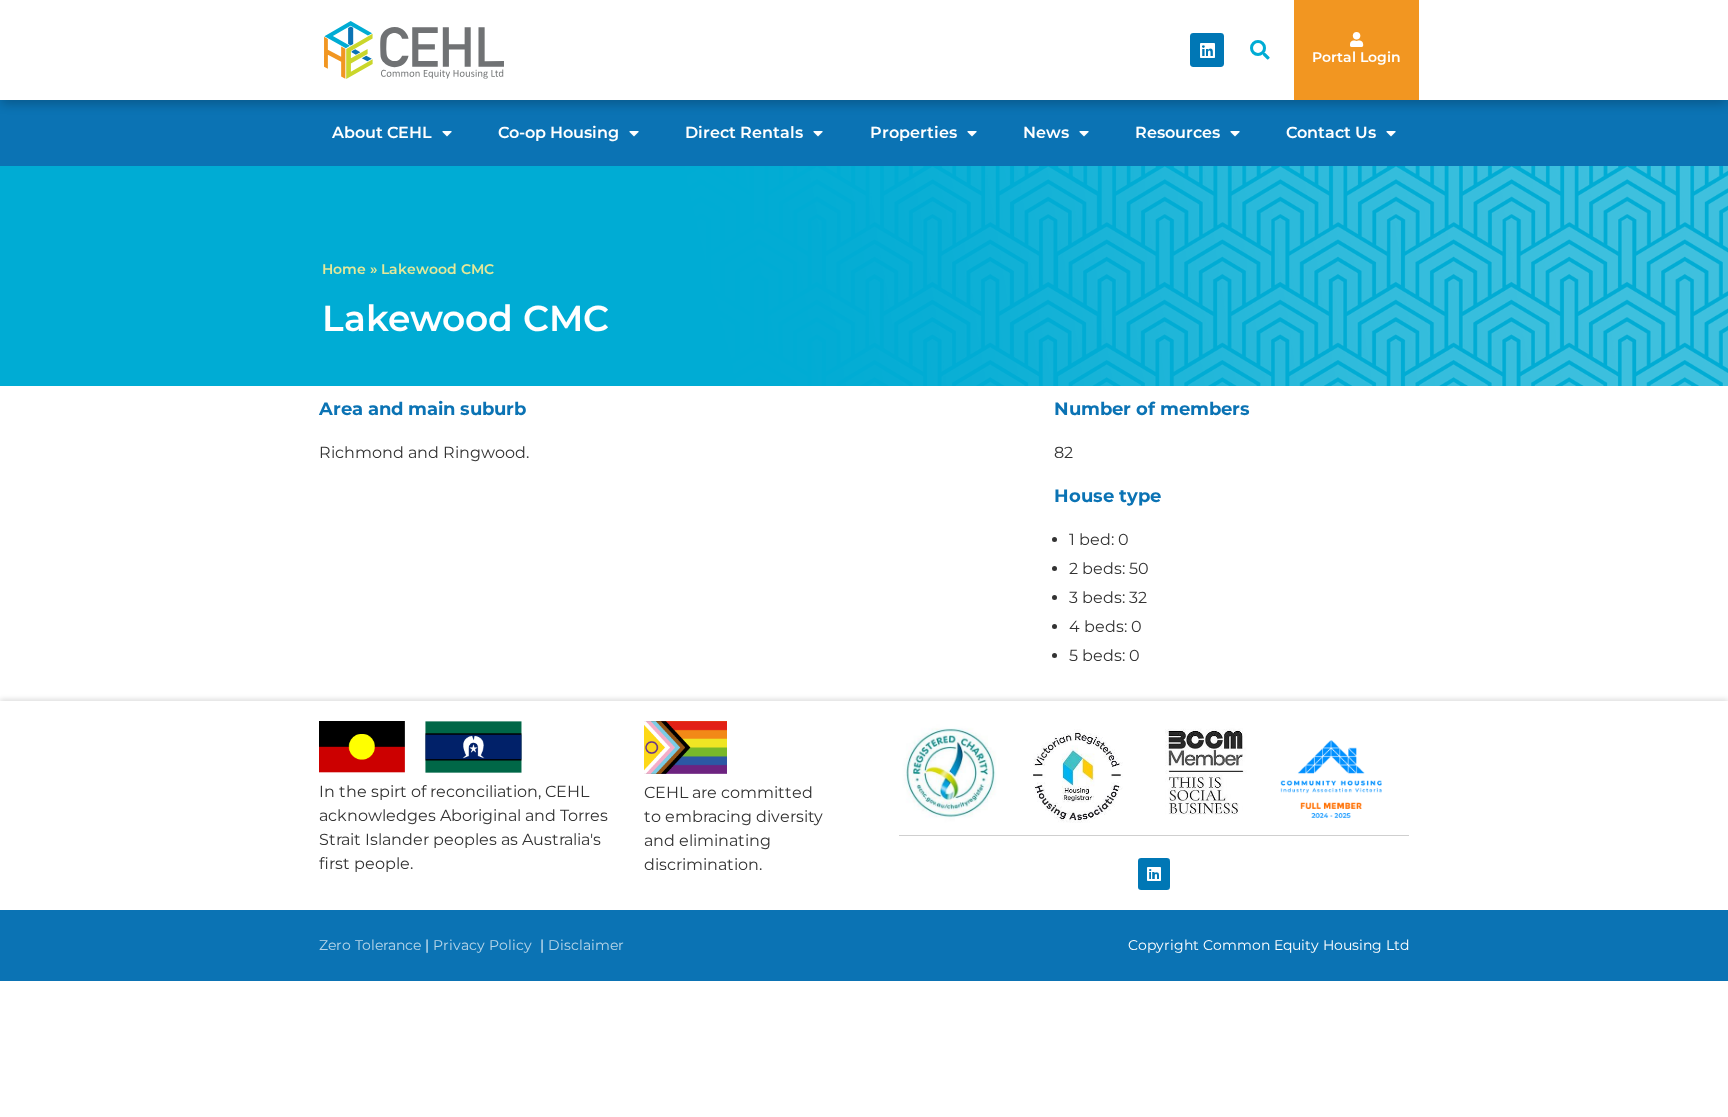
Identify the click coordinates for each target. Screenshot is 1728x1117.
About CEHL (382, 132)
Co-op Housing (558, 132)
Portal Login (1356, 57)
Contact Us (1331, 132)
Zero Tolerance (370, 945)
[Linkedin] (1207, 50)
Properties (913, 132)
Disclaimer (586, 945)
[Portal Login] (1356, 39)
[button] (1259, 50)
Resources (1177, 132)
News (1046, 132)
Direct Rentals (744, 132)
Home (344, 269)
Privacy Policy (484, 945)
